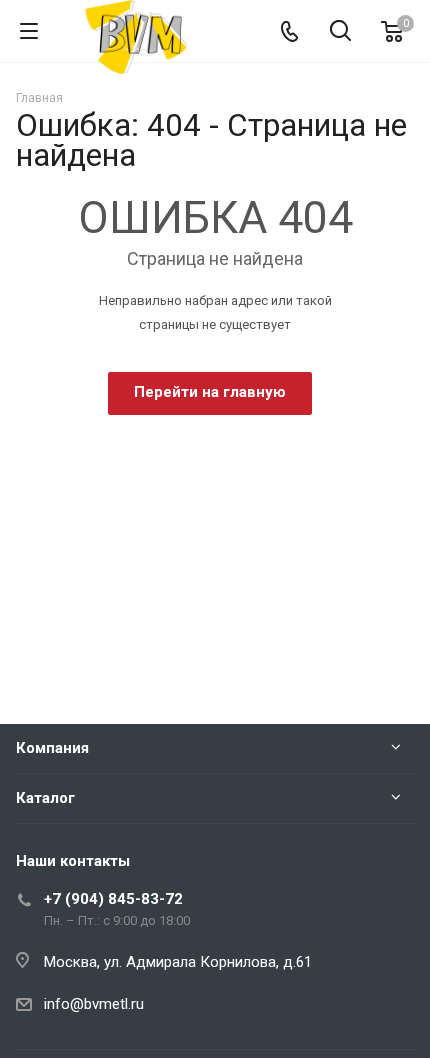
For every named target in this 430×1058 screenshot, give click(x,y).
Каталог (45, 798)
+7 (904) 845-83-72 (113, 899)
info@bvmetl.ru (94, 1004)
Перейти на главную (210, 392)
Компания (52, 748)
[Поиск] (340, 32)
